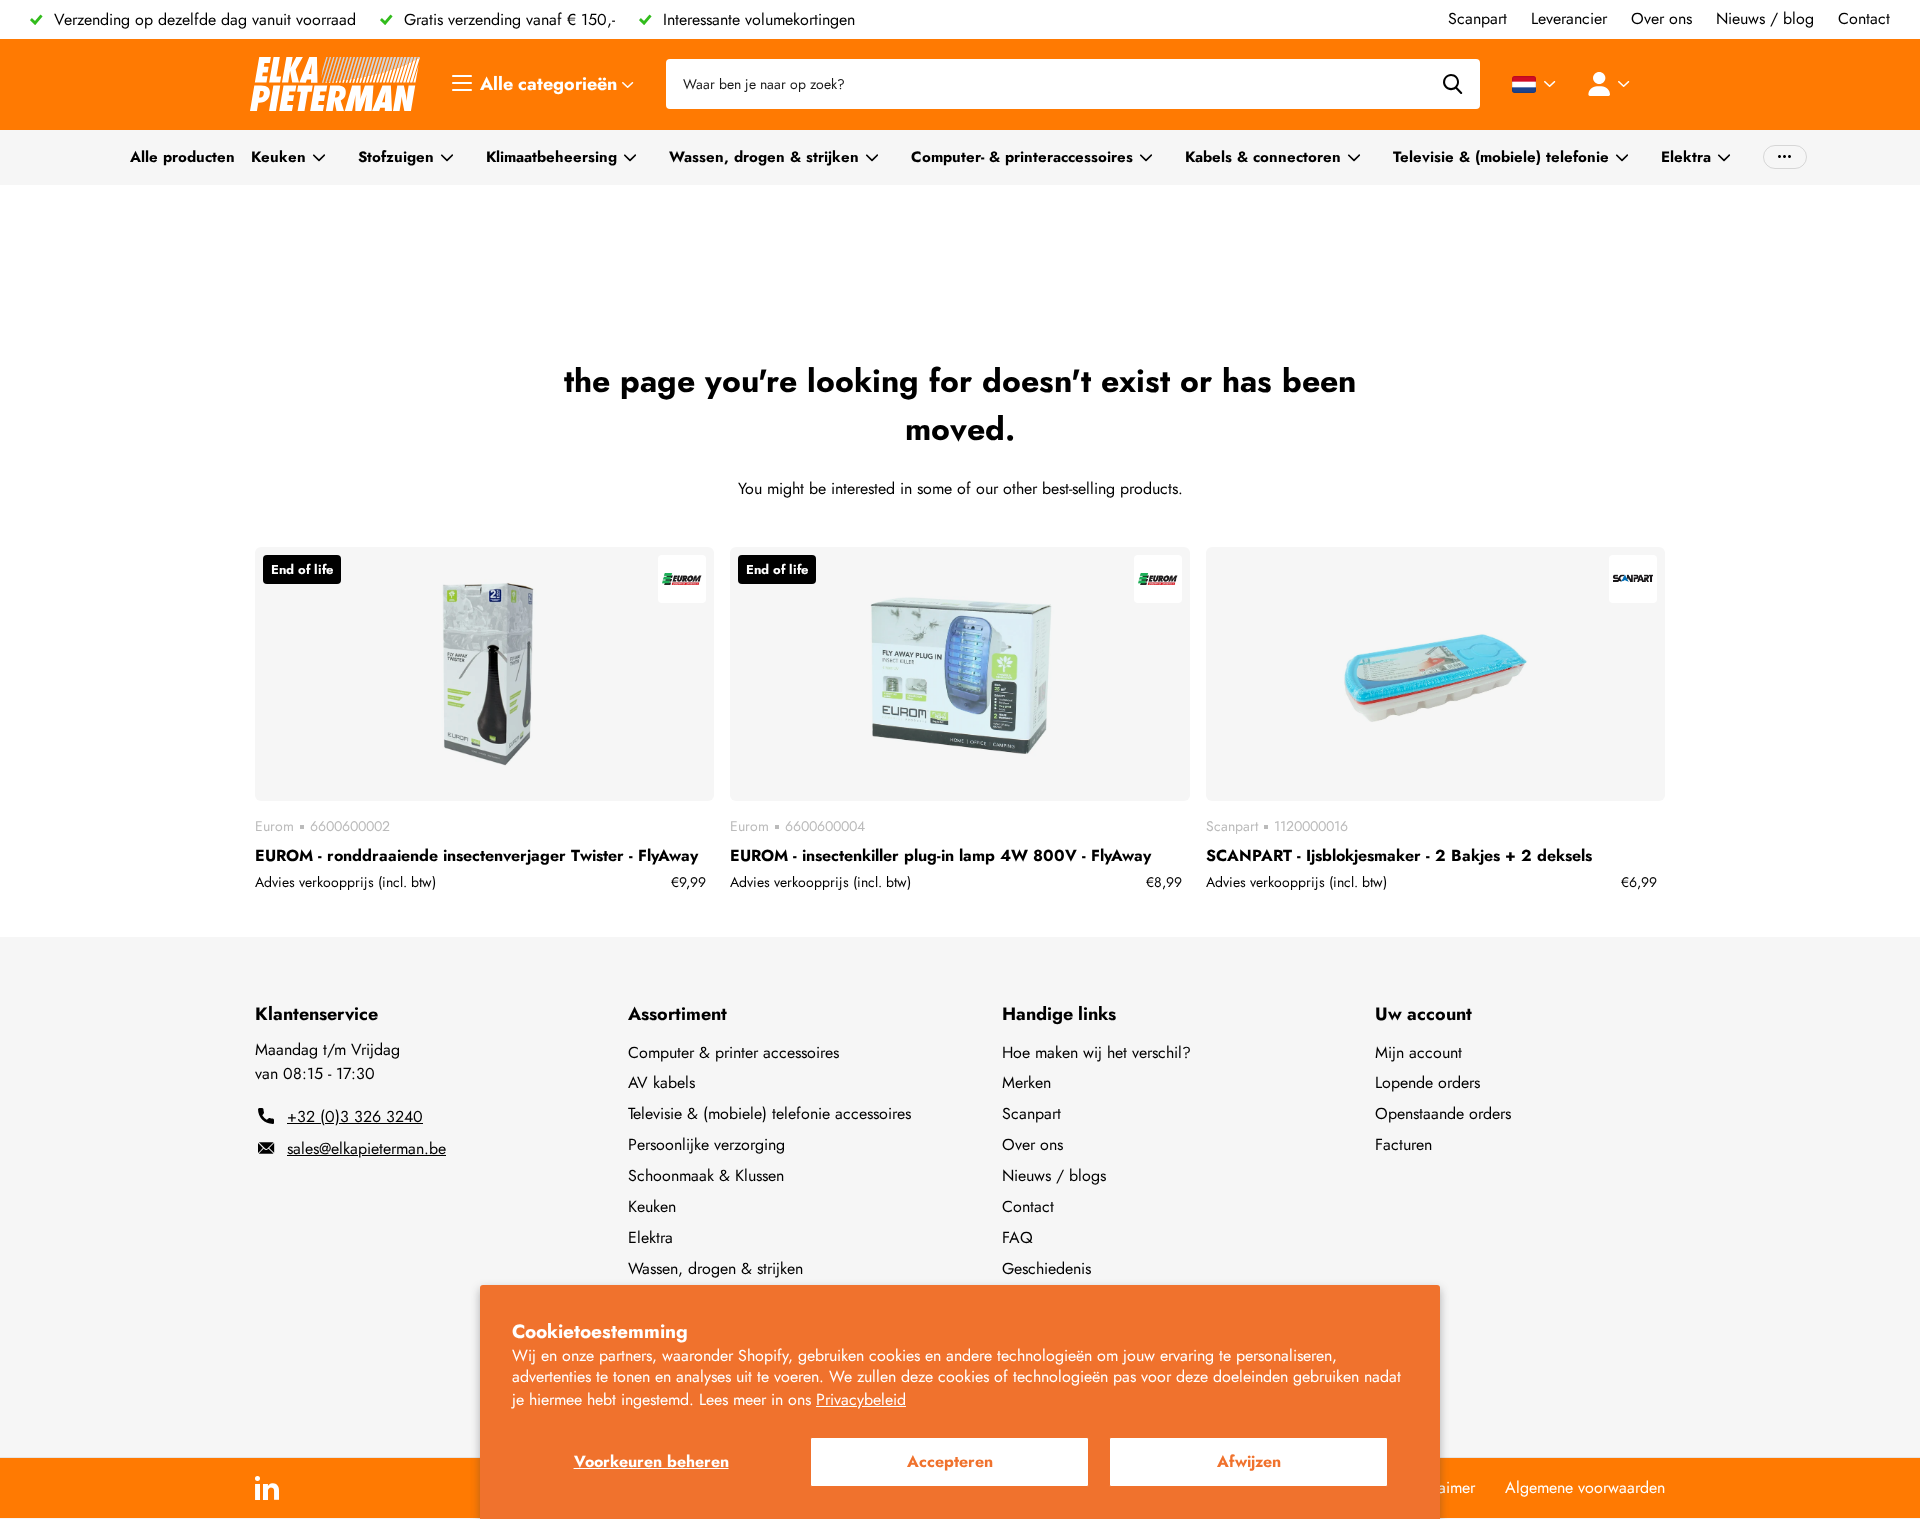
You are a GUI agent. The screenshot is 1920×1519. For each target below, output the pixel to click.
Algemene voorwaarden (1585, 1487)
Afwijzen (1249, 1461)
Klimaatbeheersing (551, 157)
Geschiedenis (1046, 1268)
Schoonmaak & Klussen (706, 1175)
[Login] (1613, 84)
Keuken (278, 157)
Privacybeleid (861, 1399)
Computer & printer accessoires (733, 1052)
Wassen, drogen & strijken (764, 157)
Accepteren (950, 1461)
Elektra (1686, 157)
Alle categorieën (551, 84)
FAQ (1017, 1237)
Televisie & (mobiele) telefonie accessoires (769, 1113)
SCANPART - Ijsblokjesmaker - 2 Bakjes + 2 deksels (1399, 855)
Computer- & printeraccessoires (1022, 157)
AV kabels (661, 1082)
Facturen (1403, 1144)
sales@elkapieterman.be (366, 1148)
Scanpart (1031, 1113)
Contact (1028, 1206)
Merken (1026, 1082)
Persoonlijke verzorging (706, 1144)
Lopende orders (1427, 1082)
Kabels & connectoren (1263, 157)
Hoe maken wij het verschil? (1096, 1052)
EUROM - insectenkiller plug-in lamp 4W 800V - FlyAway (940, 855)
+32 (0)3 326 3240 (355, 1116)
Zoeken (1452, 84)
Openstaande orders (1443, 1113)
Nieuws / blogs (1054, 1175)
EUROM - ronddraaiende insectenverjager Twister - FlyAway (476, 855)
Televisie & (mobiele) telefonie (1501, 157)
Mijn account (1418, 1052)
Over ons (1032, 1144)
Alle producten (182, 157)
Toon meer (1785, 157)
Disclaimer (1440, 1487)
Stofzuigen (396, 157)
